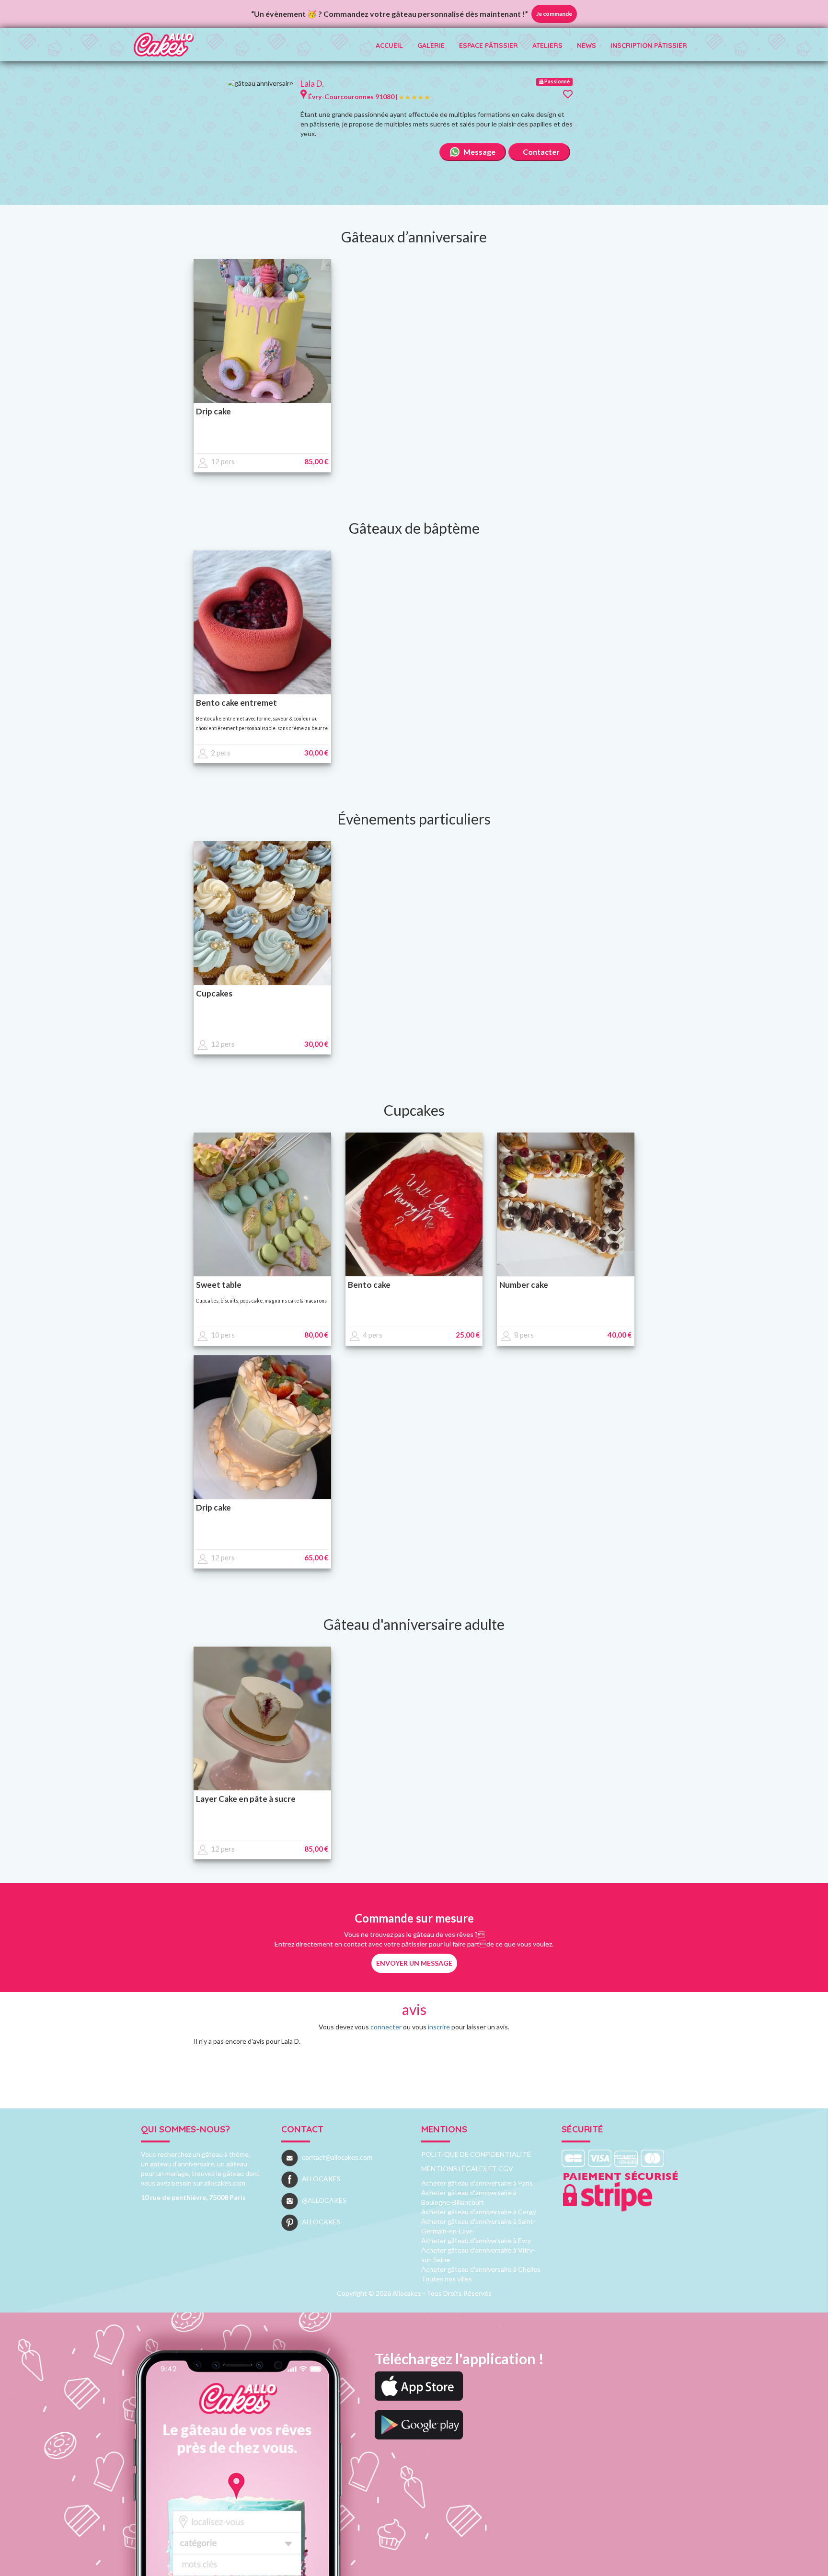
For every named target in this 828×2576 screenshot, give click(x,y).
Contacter (540, 152)
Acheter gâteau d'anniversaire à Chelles (481, 2269)
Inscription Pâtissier (649, 46)
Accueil (389, 46)
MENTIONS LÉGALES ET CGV (467, 2169)
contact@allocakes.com (337, 2157)
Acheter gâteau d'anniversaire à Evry (476, 2240)
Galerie (431, 46)
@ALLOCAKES (324, 2200)
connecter (386, 2027)
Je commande (554, 14)
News (586, 46)
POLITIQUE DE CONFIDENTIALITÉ (476, 2154)
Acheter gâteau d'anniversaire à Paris (477, 2183)
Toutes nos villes (447, 2279)
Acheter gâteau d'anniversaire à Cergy (479, 2212)
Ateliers (547, 46)
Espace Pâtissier (489, 46)
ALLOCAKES (321, 2179)
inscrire (439, 2027)
